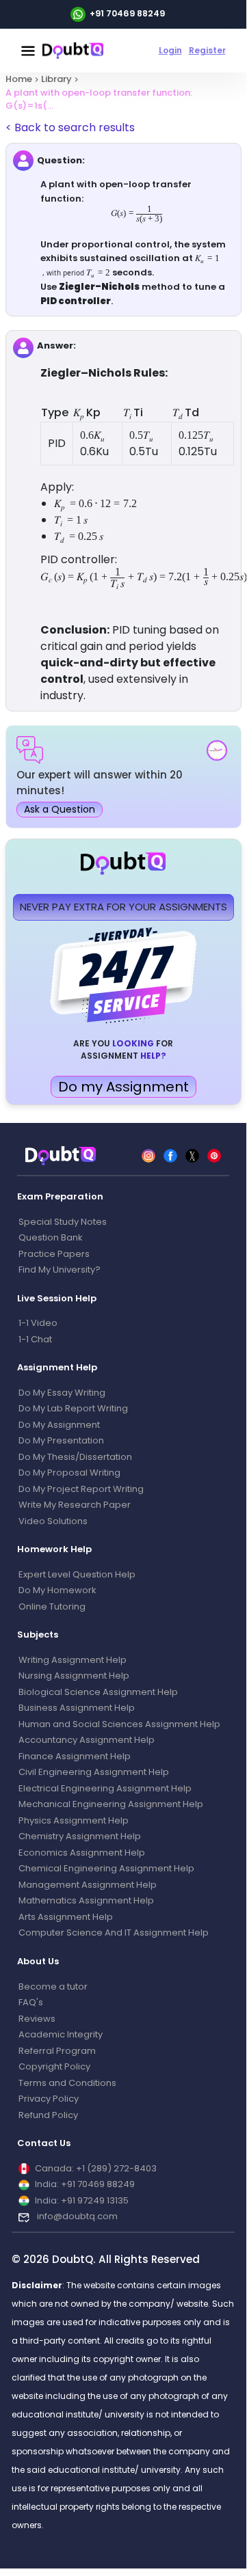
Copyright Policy (54, 2066)
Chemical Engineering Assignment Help (106, 1868)
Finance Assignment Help (75, 1756)
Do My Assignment (59, 1425)
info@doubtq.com (76, 2216)
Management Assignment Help (88, 1885)
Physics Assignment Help (74, 1820)
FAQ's (31, 2002)
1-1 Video (38, 1323)
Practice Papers (54, 1254)
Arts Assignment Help (66, 1917)
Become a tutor (53, 1987)
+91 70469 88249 (127, 13)
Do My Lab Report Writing (73, 1408)
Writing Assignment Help (73, 1660)
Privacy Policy (49, 2099)
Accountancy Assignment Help (87, 1740)
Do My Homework (57, 1590)
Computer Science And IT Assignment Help (114, 1933)
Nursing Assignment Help (74, 1676)
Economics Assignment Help (82, 1853)
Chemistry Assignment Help (80, 1836)
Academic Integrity (61, 2034)
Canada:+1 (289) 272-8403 (96, 2168)
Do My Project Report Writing (81, 1489)
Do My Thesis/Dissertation (75, 1457)
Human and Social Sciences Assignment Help (119, 1724)
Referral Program (57, 2051)
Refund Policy (48, 2115)
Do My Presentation (61, 1440)
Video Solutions (53, 1521)
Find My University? (60, 1270)
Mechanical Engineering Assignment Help (111, 1804)
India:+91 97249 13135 (82, 2200)
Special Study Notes (63, 1222)
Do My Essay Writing (62, 1393)
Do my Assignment (123, 1087)
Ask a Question (60, 809)
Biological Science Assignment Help (98, 1692)
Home (19, 79)
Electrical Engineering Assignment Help (105, 1788)
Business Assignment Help (77, 1708)
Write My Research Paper (75, 1505)
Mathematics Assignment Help (86, 1900)
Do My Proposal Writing (69, 1473)
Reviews (37, 2019)
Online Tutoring (52, 1606)
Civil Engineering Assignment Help (94, 1772)
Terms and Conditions (67, 2083)
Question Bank (51, 1237)
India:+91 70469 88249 (85, 2184)
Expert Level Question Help (77, 1574)
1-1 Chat (35, 1339)
